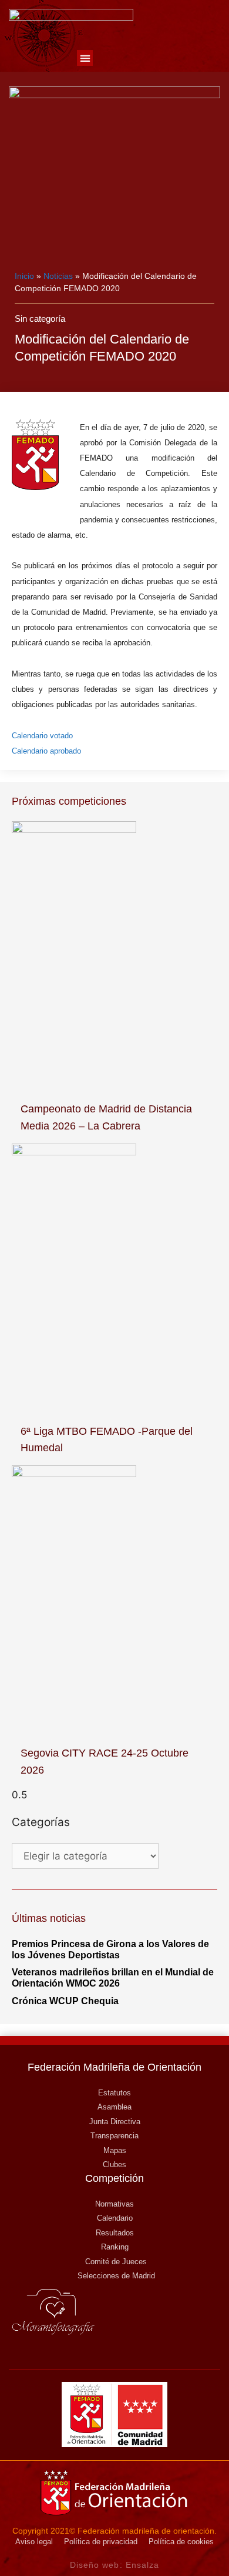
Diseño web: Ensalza (115, 2565)
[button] (85, 58)
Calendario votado (42, 736)
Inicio (24, 276)
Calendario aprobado (46, 751)
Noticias (58, 276)
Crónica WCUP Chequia (65, 2001)
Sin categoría (40, 319)
